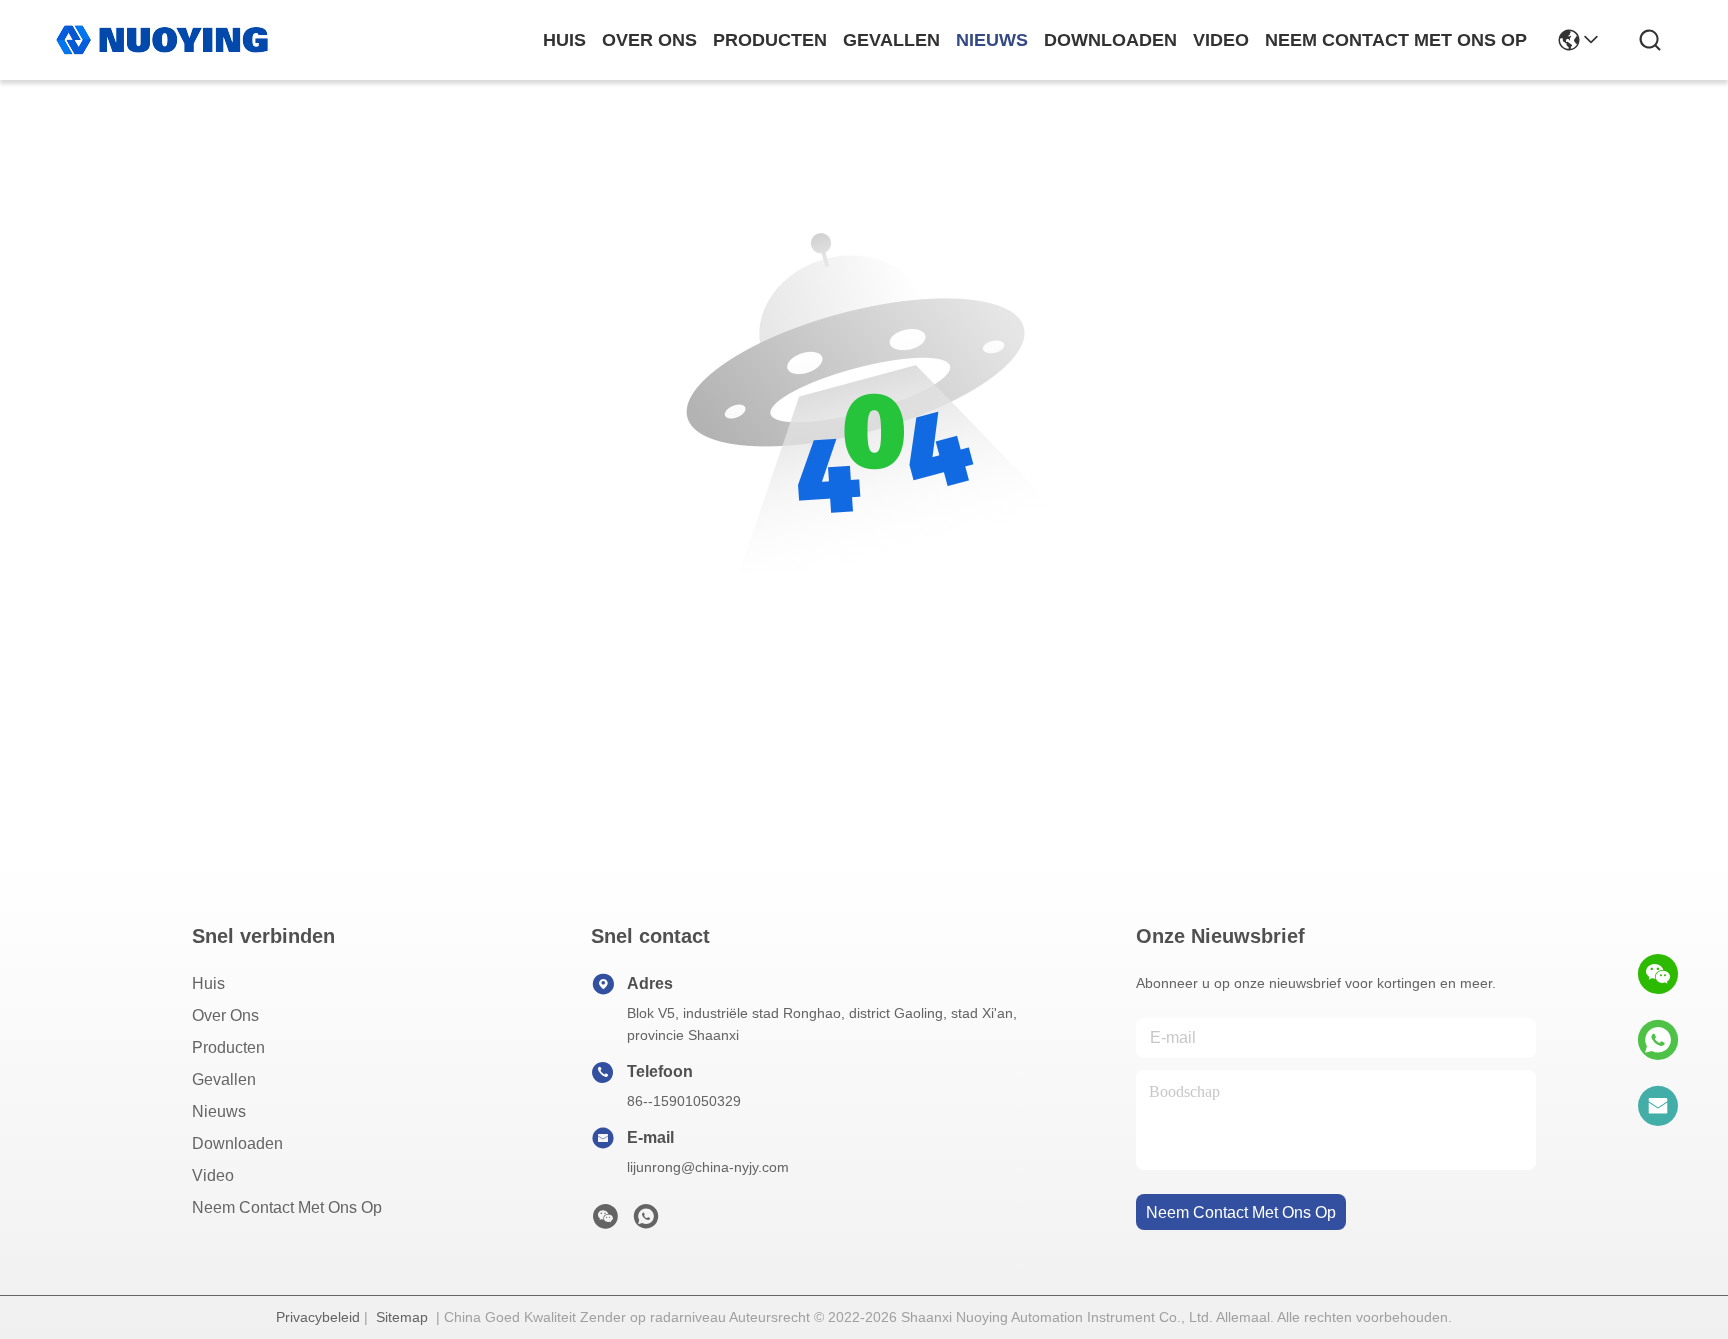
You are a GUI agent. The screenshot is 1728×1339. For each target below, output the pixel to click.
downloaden (1110, 40)
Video (213, 1175)
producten (770, 40)
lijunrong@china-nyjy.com (708, 1167)
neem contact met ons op (1396, 40)
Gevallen (224, 1079)
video (1221, 40)
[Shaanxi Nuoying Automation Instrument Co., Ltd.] (162, 40)
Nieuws (219, 1111)
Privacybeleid (318, 1317)
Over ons (225, 1015)
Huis (564, 40)
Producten (228, 1047)
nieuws (992, 40)
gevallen (891, 40)
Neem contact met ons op (287, 1207)
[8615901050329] (1658, 1040)
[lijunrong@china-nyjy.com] (1658, 1106)
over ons (649, 40)
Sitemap (402, 1317)
